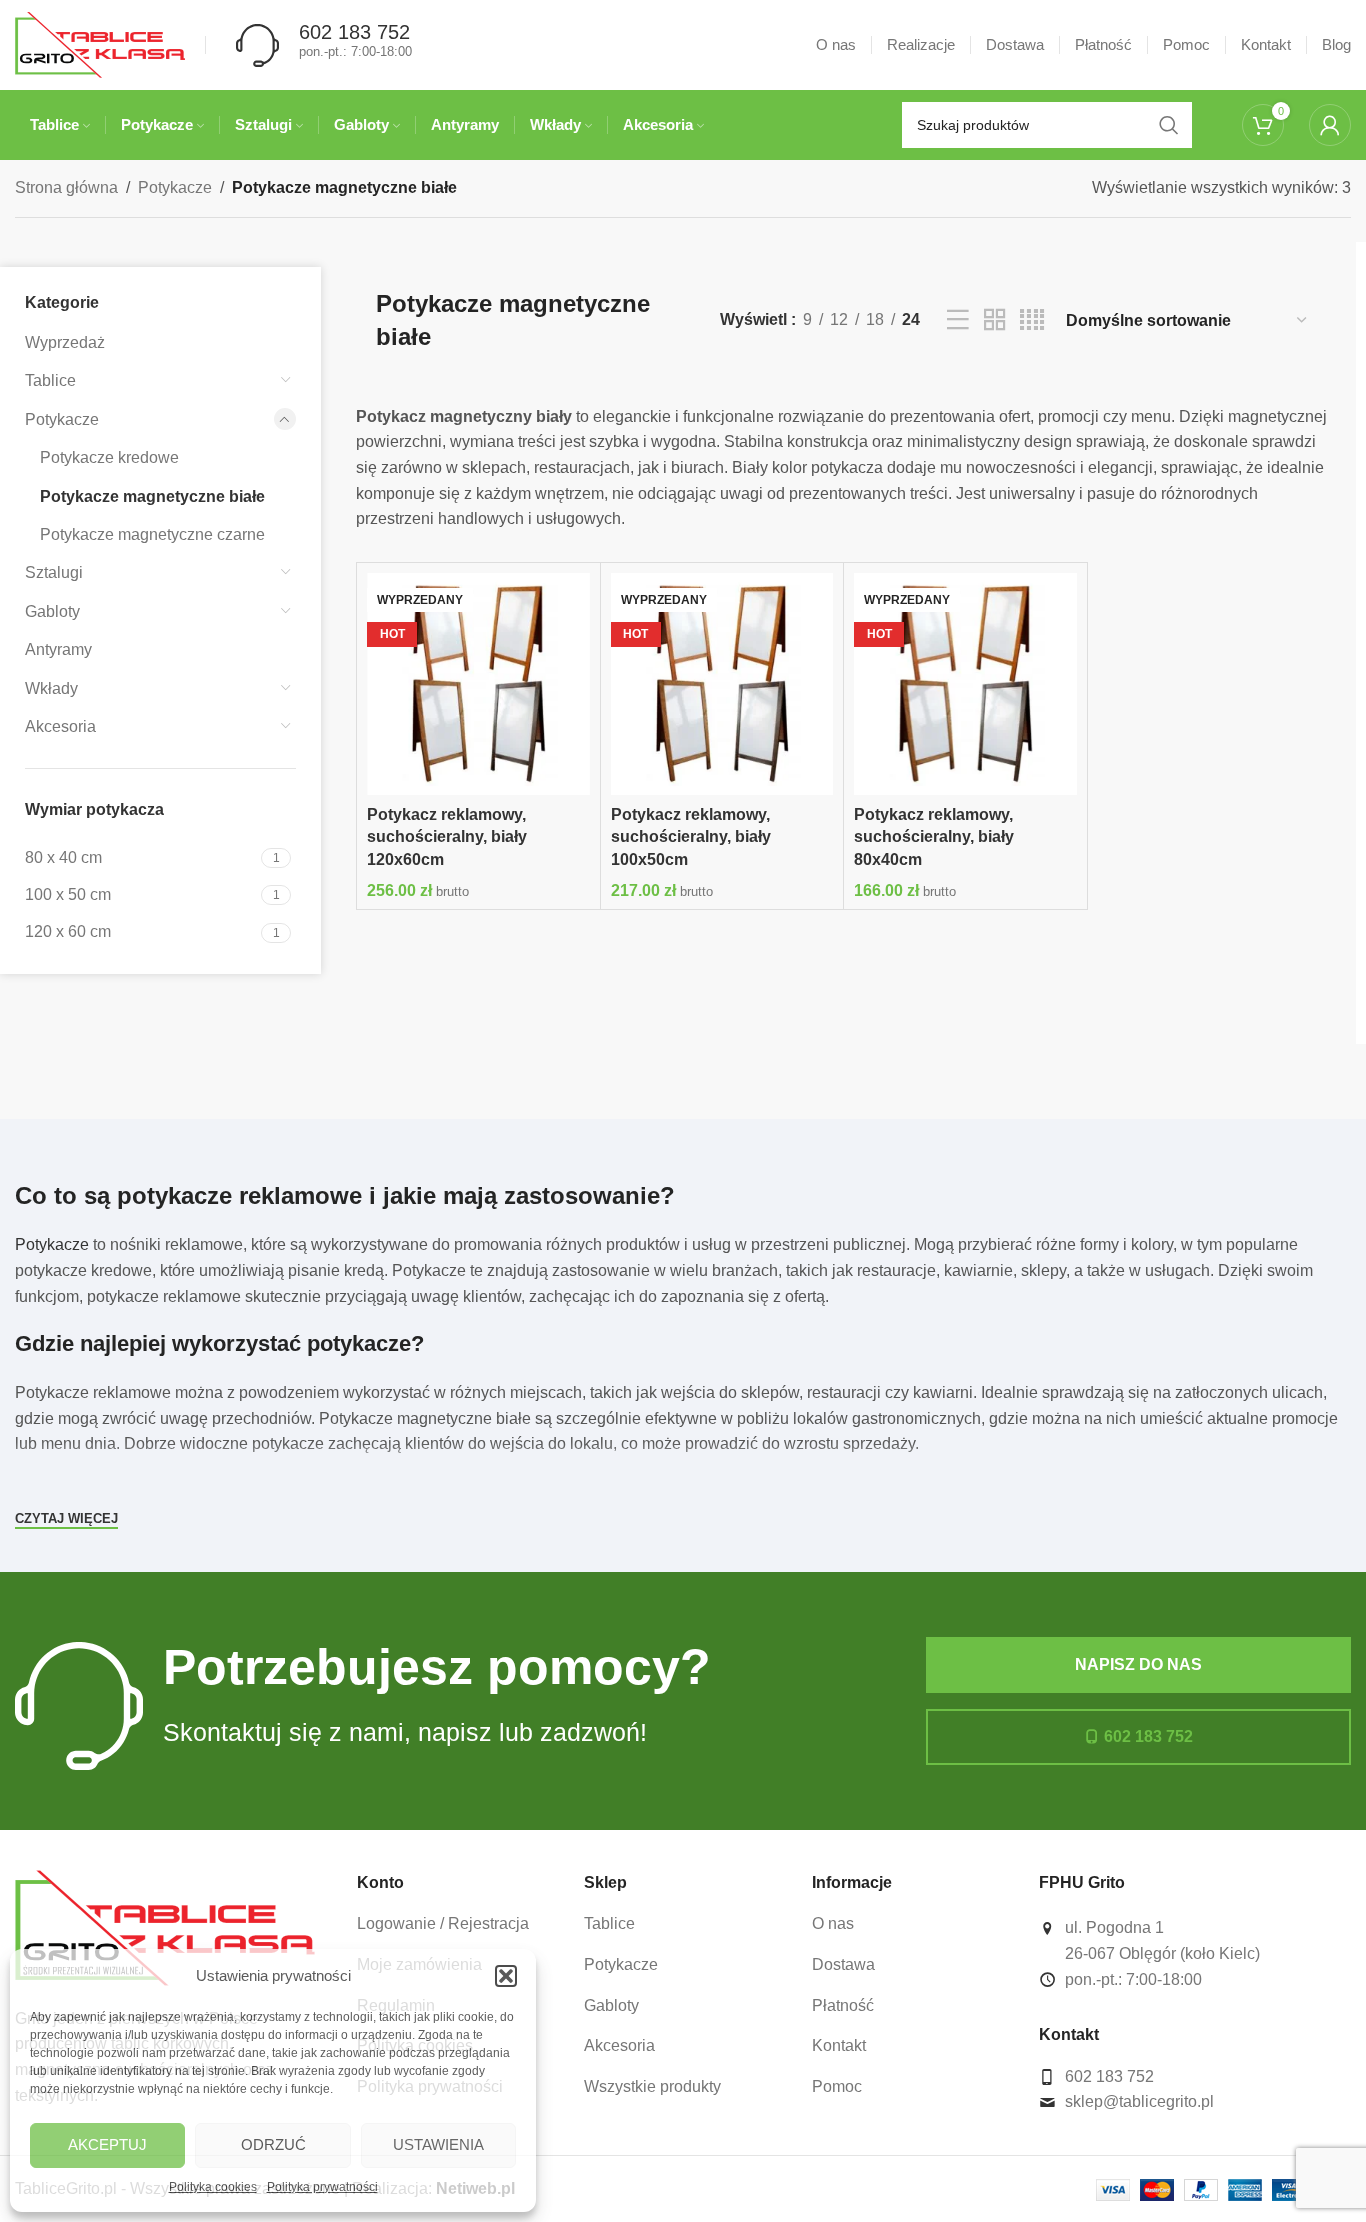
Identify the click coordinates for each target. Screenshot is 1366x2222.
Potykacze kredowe (109, 457)
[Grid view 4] (1032, 320)
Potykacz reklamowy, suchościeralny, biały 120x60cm (447, 837)
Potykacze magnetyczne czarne (152, 534)
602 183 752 (1148, 1736)
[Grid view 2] (995, 320)
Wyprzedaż (65, 342)
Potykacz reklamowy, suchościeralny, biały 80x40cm (934, 837)
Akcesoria (60, 726)
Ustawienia (438, 2144)
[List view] (958, 320)
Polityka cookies (213, 2187)
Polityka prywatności (322, 2187)
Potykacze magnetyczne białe (152, 496)
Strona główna (66, 187)
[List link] (456, 1924)
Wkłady (51, 688)
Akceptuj (107, 2144)
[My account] (1330, 125)
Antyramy (58, 649)
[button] (506, 1976)
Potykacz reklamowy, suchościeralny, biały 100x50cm (691, 837)
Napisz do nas (1138, 1664)
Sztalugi (54, 572)
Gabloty (52, 611)
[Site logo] (100, 43)
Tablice (50, 380)
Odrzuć (273, 2144)
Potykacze (175, 187)
